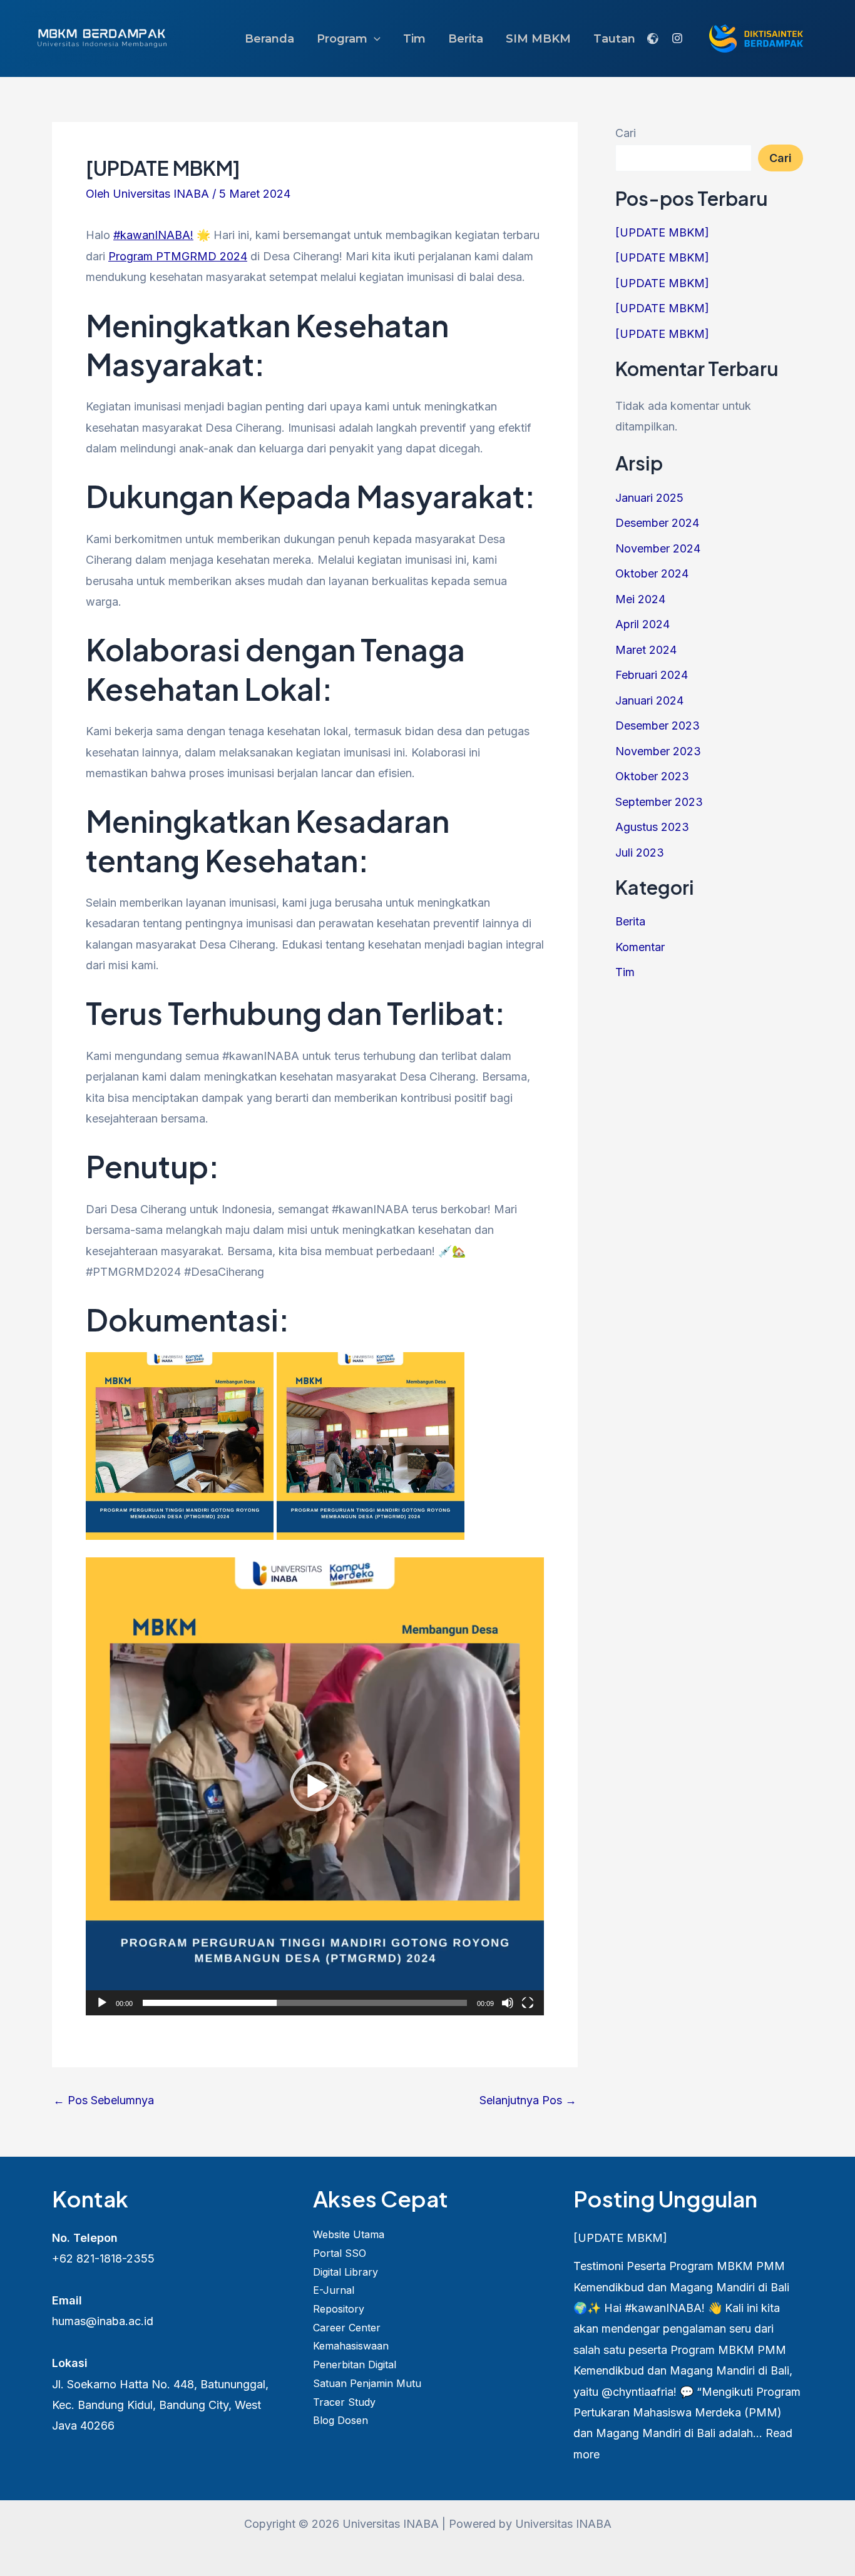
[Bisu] (508, 2003)
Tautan (614, 39)
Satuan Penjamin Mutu (367, 2383)
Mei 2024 (640, 599)
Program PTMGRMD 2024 (178, 256)
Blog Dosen (340, 2420)
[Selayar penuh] (528, 2003)
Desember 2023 (658, 725)
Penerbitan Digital (355, 2365)
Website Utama (349, 2234)
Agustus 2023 (652, 827)
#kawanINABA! (153, 235)
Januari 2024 (649, 700)
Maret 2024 (646, 650)
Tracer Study (344, 2402)
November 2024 (658, 548)
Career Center (347, 2328)
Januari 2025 (649, 498)
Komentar (640, 947)
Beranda (269, 39)
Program (342, 39)
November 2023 (658, 751)
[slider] (305, 2003)
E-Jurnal (334, 2290)
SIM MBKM (538, 39)
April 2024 (643, 624)
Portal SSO (340, 2253)
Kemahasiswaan (351, 2346)
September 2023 (659, 802)
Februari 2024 (652, 675)
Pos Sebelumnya (104, 2100)
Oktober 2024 (652, 573)
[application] (315, 1786)
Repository (339, 2309)
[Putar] (102, 2003)
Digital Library (346, 2272)
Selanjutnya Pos (528, 2100)
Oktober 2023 (652, 776)
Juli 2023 (640, 853)
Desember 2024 (657, 523)
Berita (466, 39)
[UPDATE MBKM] (662, 232)
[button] (374, 39)
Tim (414, 39)
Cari (626, 133)
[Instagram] (677, 38)
